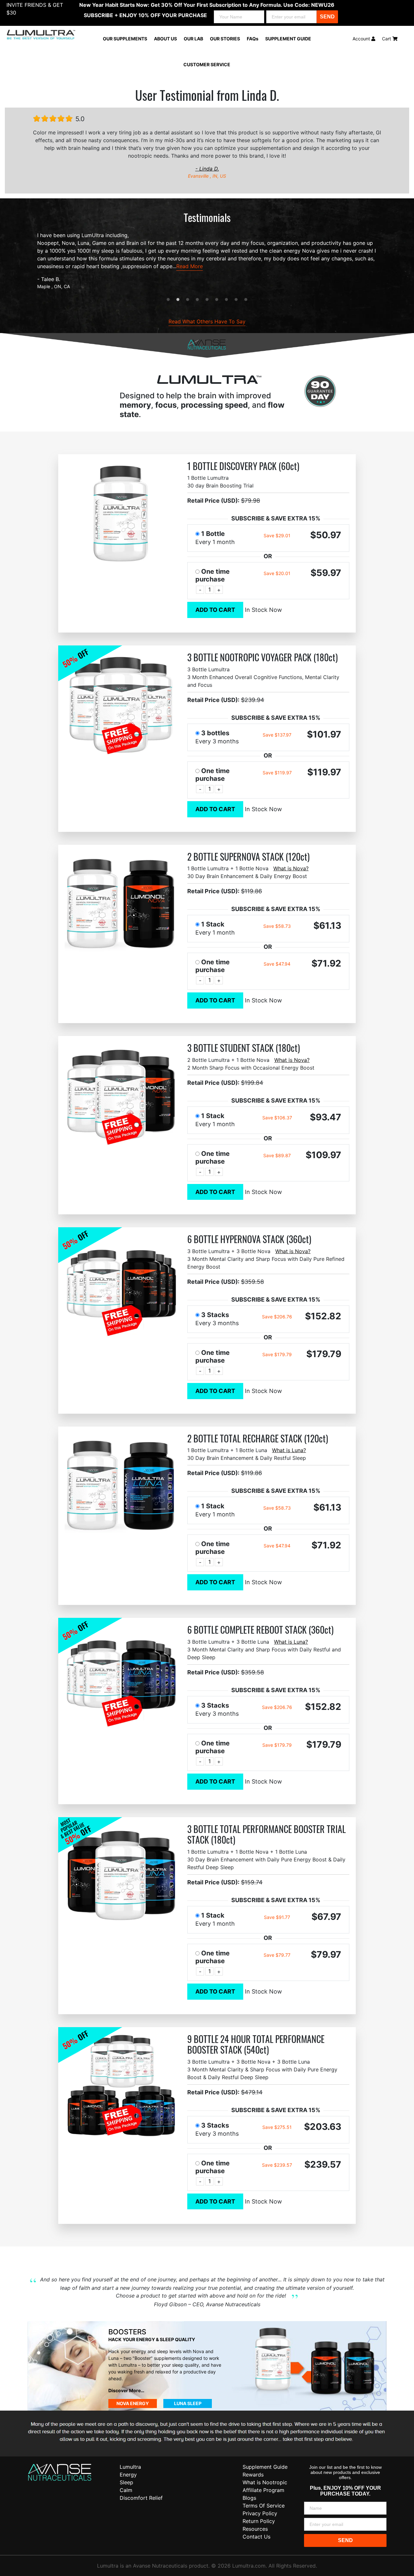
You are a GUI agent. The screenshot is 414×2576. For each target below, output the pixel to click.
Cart (387, 39)
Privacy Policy (260, 2513)
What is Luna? (289, 1450)
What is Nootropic (265, 2482)
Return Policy (259, 2521)
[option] (207, 261)
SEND (327, 17)
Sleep (126, 2482)
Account (362, 39)
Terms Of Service (264, 2506)
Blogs (249, 2498)
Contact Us (256, 2537)
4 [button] (197, 300)
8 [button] (236, 300)
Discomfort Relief (141, 2498)
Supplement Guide (265, 2467)
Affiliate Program (263, 2490)
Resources (255, 2529)
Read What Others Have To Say (207, 321)
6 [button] (217, 300)
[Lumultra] (60, 2472)
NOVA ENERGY (133, 2403)
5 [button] (207, 300)
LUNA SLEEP (188, 2403)
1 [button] (168, 300)
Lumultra (130, 2467)
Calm (126, 2490)
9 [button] (246, 300)
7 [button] (226, 300)
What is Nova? (291, 868)
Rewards (253, 2475)
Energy (128, 2475)
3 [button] (188, 300)
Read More (190, 266)
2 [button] (178, 300)
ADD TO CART (215, 610)
